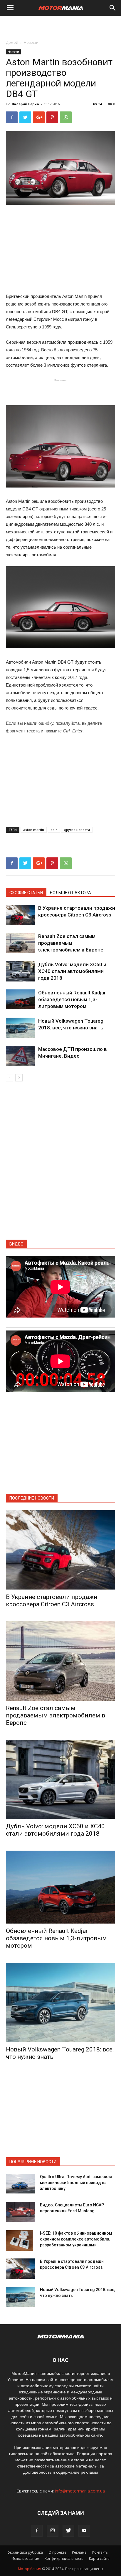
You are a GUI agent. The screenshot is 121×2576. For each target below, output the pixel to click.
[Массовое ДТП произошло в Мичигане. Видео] (21, 1056)
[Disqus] (60, 1164)
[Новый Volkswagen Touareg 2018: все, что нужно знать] (21, 1028)
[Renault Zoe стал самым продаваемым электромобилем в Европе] (21, 943)
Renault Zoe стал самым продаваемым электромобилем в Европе (71, 943)
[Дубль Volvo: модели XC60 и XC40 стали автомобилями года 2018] (21, 971)
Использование (25, 2559)
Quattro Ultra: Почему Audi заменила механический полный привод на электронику (76, 2183)
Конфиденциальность (64, 2559)
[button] (113, 8)
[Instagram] (53, 2531)
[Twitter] (68, 2531)
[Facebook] (37, 2531)
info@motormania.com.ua (80, 2491)
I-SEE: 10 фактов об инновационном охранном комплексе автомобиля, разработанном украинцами (76, 2239)
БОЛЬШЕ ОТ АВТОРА (70, 893)
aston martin (34, 830)
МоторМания (30, 2569)
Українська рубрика (25, 2552)
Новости (31, 42)
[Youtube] (84, 2531)
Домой (12, 42)
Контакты (100, 2552)
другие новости (77, 830)
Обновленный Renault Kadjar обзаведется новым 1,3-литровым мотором (72, 999)
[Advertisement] (60, 26)
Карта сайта (99, 2559)
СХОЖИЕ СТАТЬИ (26, 893)
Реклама (79, 2552)
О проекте (57, 2552)
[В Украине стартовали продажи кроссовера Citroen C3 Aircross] (21, 915)
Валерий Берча (25, 104)
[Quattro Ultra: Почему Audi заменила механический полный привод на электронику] (21, 2184)
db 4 (54, 830)
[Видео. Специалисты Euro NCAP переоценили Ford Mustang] (21, 2212)
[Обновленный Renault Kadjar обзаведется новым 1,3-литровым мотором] (21, 999)
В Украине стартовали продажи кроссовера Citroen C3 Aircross (52, 1601)
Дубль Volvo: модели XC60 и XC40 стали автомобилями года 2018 (72, 971)
